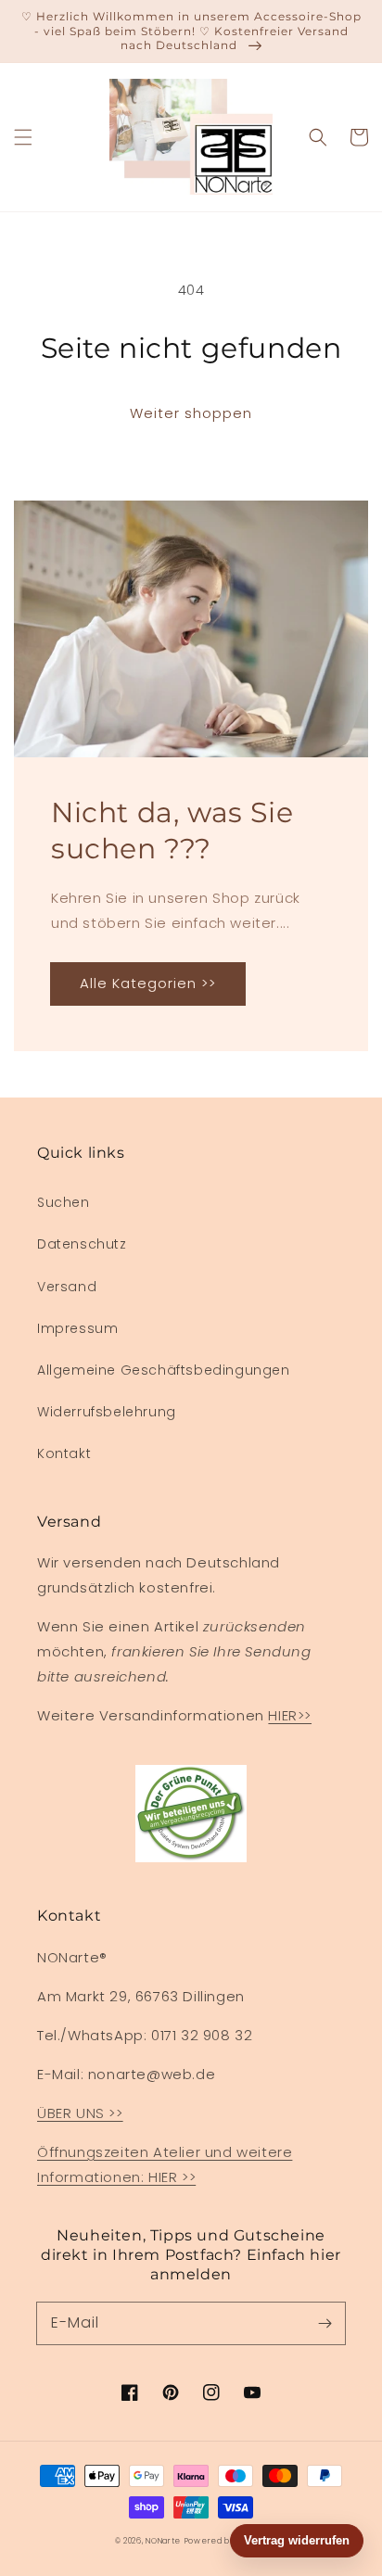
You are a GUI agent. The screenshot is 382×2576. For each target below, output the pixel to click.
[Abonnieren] (325, 2323)
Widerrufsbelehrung (107, 1412)
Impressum (77, 1328)
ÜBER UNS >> (80, 2113)
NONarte (163, 2541)
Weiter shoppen (191, 413)
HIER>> (290, 1715)
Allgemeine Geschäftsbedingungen (164, 1370)
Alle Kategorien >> (148, 983)
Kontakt (64, 1453)
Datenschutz (82, 1244)
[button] (23, 137)
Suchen (64, 1202)
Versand (67, 1287)
